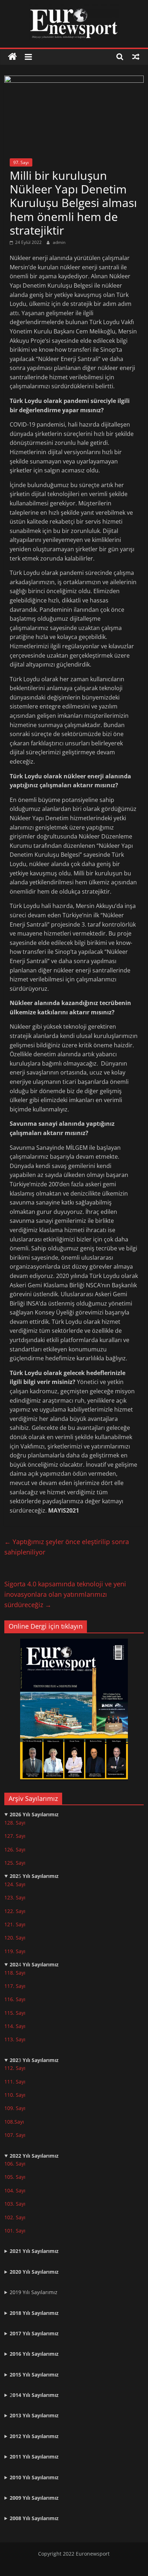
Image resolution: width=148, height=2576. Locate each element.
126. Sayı (15, 1849)
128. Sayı (15, 1823)
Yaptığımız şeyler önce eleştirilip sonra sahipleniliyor (67, 1547)
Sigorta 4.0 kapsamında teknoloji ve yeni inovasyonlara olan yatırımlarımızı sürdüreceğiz (65, 1594)
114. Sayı (15, 2026)
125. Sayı (15, 1863)
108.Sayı (14, 2122)
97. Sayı (21, 162)
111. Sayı (15, 2082)
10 (7, 2108)
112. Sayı (15, 2068)
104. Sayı (15, 2190)
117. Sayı (15, 1986)
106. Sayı (15, 2164)
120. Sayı (15, 1938)
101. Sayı (15, 2231)
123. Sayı (15, 1897)
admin (59, 242)
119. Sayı (15, 1951)
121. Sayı (15, 1924)
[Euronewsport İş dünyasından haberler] (12, 57)
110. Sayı (15, 2095)
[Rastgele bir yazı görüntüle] (136, 57)
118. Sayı (15, 1973)
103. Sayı (15, 2204)
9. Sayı (18, 2108)
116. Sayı (15, 1999)
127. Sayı (15, 1836)
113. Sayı (15, 2039)
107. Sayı (15, 2135)
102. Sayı (15, 2217)
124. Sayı (15, 1884)
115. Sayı (15, 2013)
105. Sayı (15, 2177)
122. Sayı (15, 1911)
